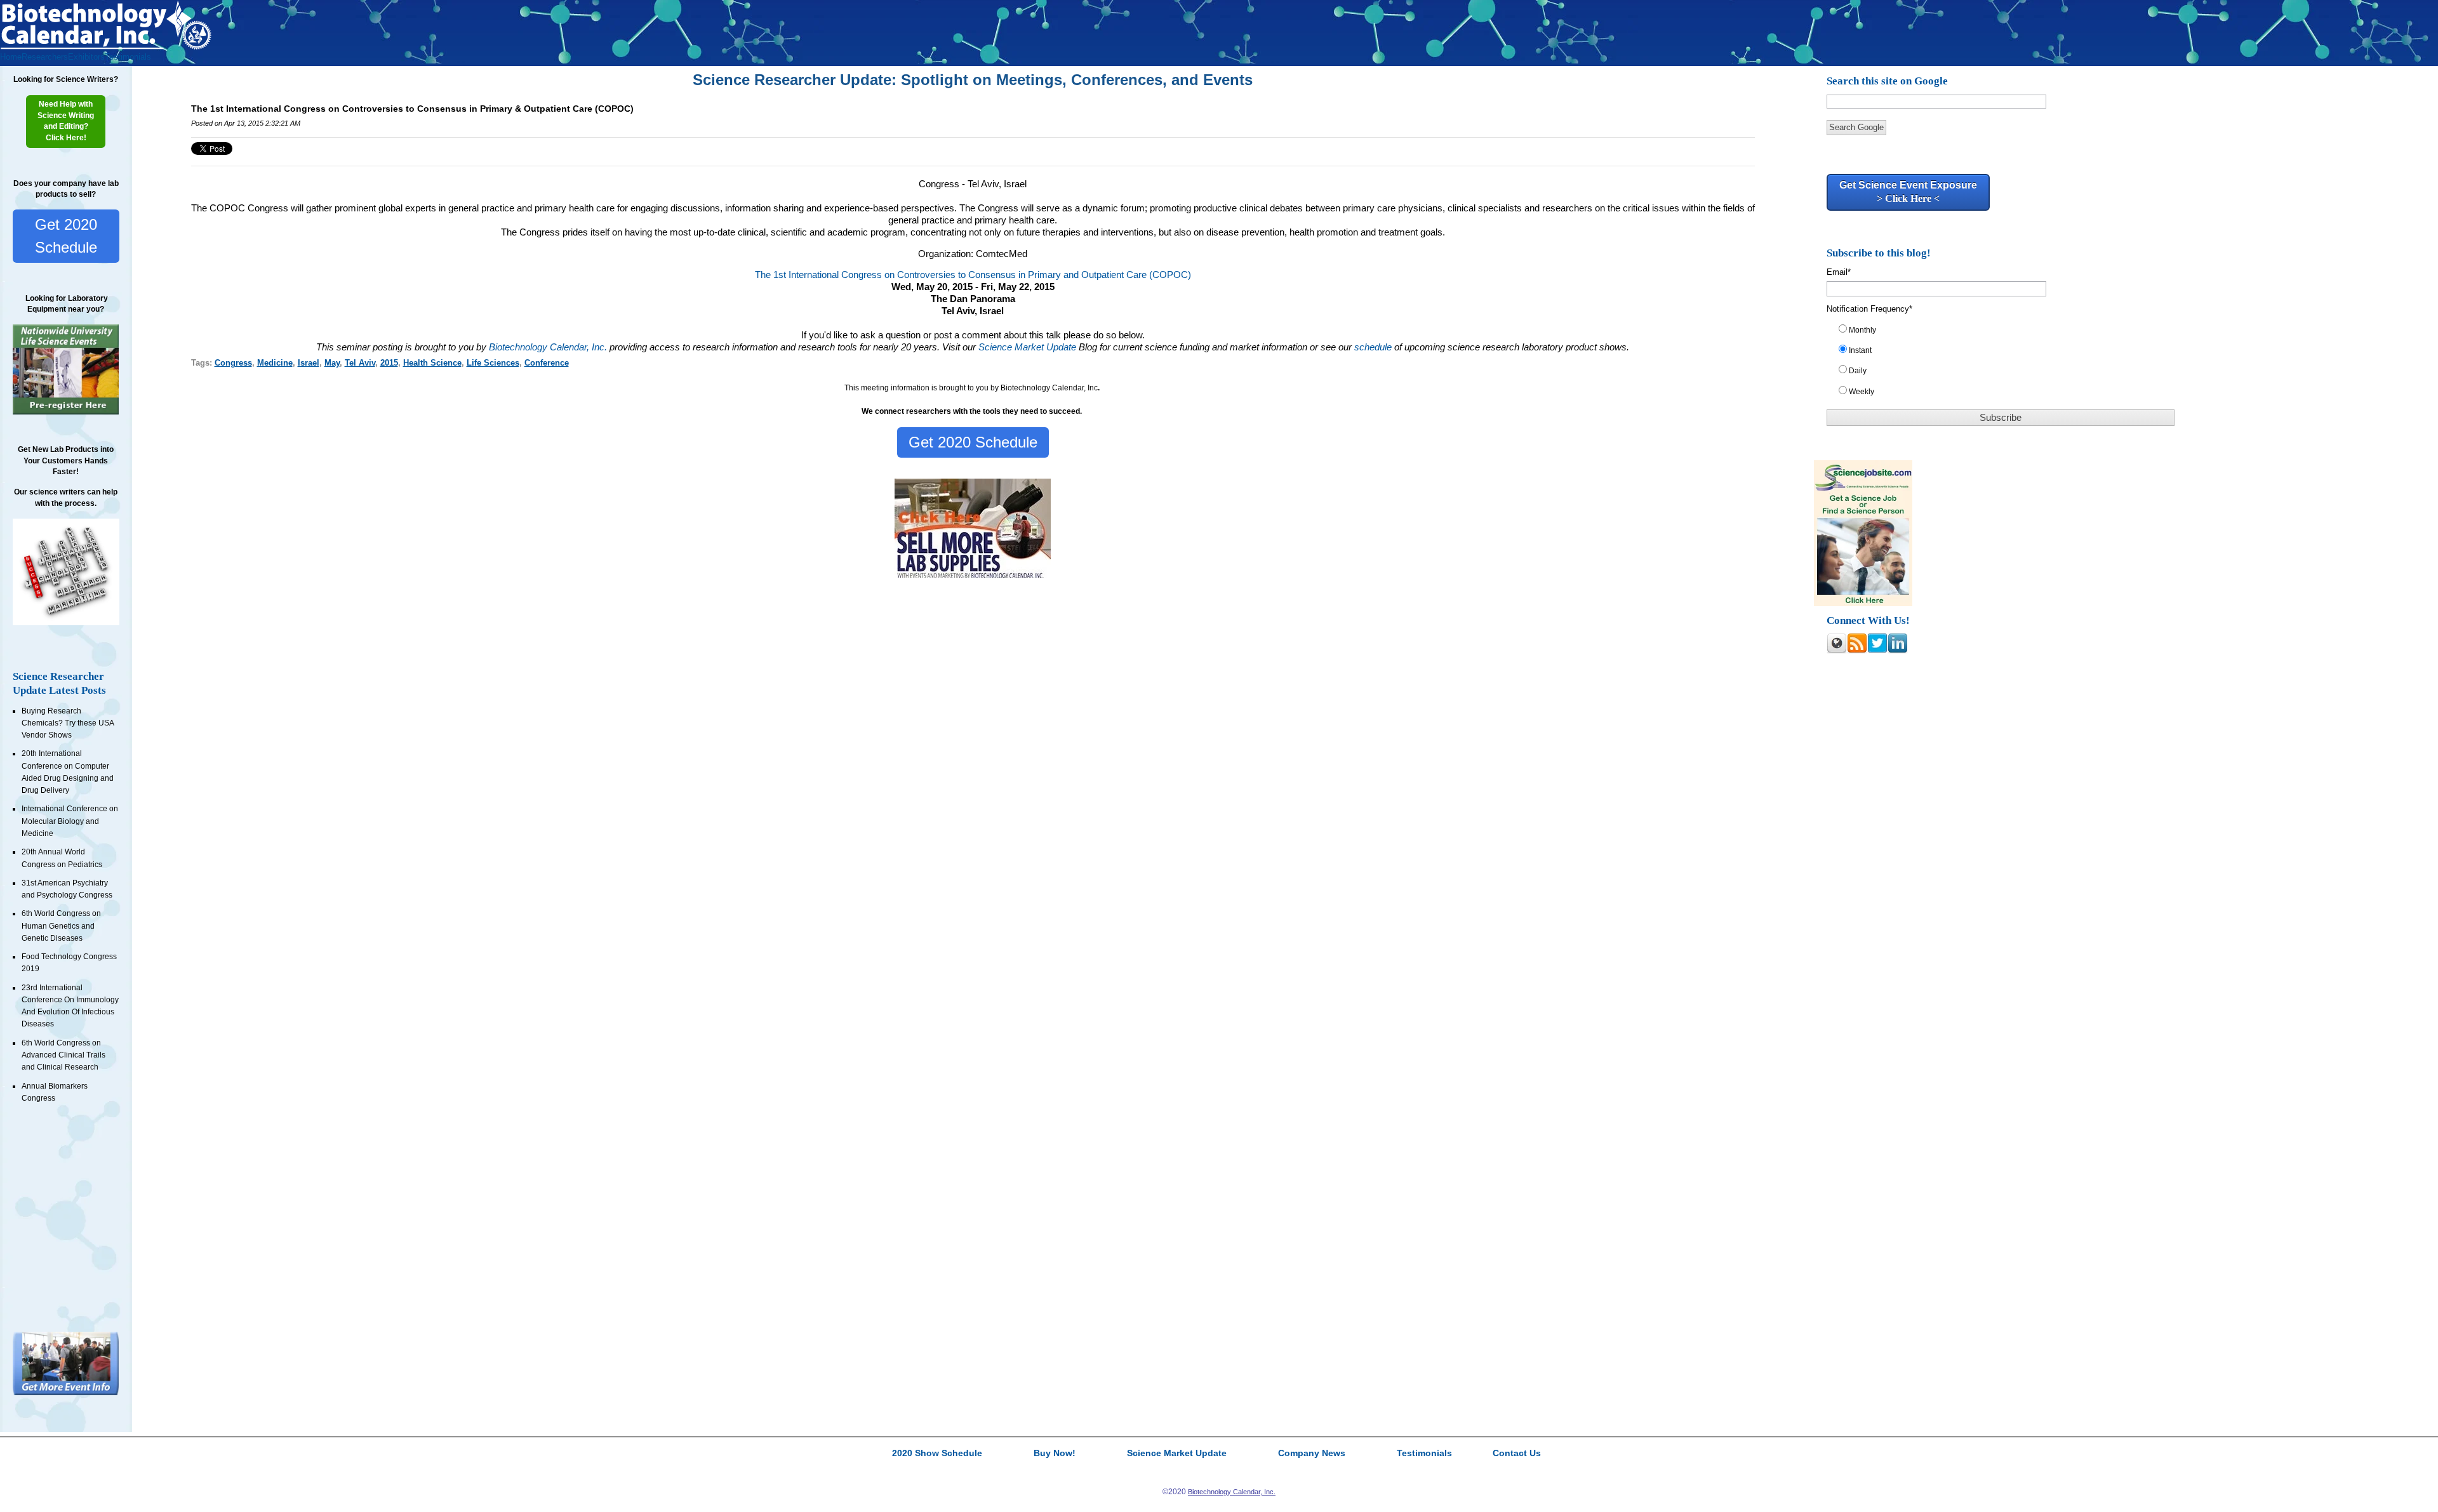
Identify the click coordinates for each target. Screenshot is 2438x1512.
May (332, 363)
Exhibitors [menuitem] (86, 57)
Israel (309, 363)
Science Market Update (1029, 347)
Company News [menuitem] (1312, 1454)
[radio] (2008, 333)
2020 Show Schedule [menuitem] (937, 1454)
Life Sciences (493, 363)
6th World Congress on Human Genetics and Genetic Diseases (61, 926)
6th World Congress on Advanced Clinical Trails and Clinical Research (63, 1055)
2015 (389, 363)
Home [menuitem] (11, 57)
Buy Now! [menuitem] (1055, 1454)
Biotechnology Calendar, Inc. (548, 347)
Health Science (432, 363)
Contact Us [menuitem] (1517, 1454)
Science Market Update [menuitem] (1177, 1454)
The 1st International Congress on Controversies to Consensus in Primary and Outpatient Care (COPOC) (973, 275)
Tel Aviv (360, 363)
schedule (1373, 347)
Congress (233, 363)
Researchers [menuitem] (45, 57)
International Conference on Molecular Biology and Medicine (70, 821)
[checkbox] (2008, 363)
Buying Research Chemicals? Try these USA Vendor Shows (68, 723)
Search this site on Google (1887, 81)
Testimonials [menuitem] (128, 57)
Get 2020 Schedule (66, 236)
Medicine (275, 363)
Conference (547, 363)
